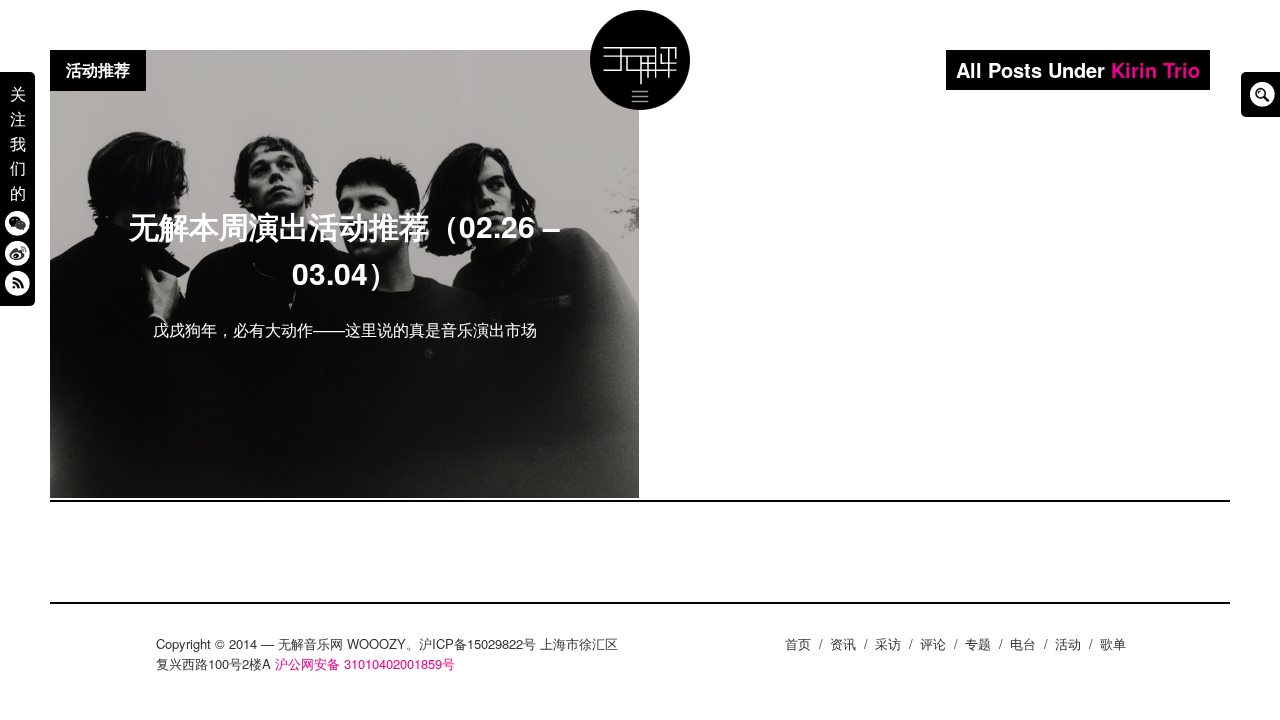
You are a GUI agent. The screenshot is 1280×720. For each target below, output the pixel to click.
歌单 (1113, 643)
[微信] (17, 222)
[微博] (17, 252)
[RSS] (17, 282)
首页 (798, 643)
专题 (978, 643)
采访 (888, 643)
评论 (933, 643)
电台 (1023, 643)
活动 (1068, 643)
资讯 (843, 643)
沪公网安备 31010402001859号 (365, 663)
